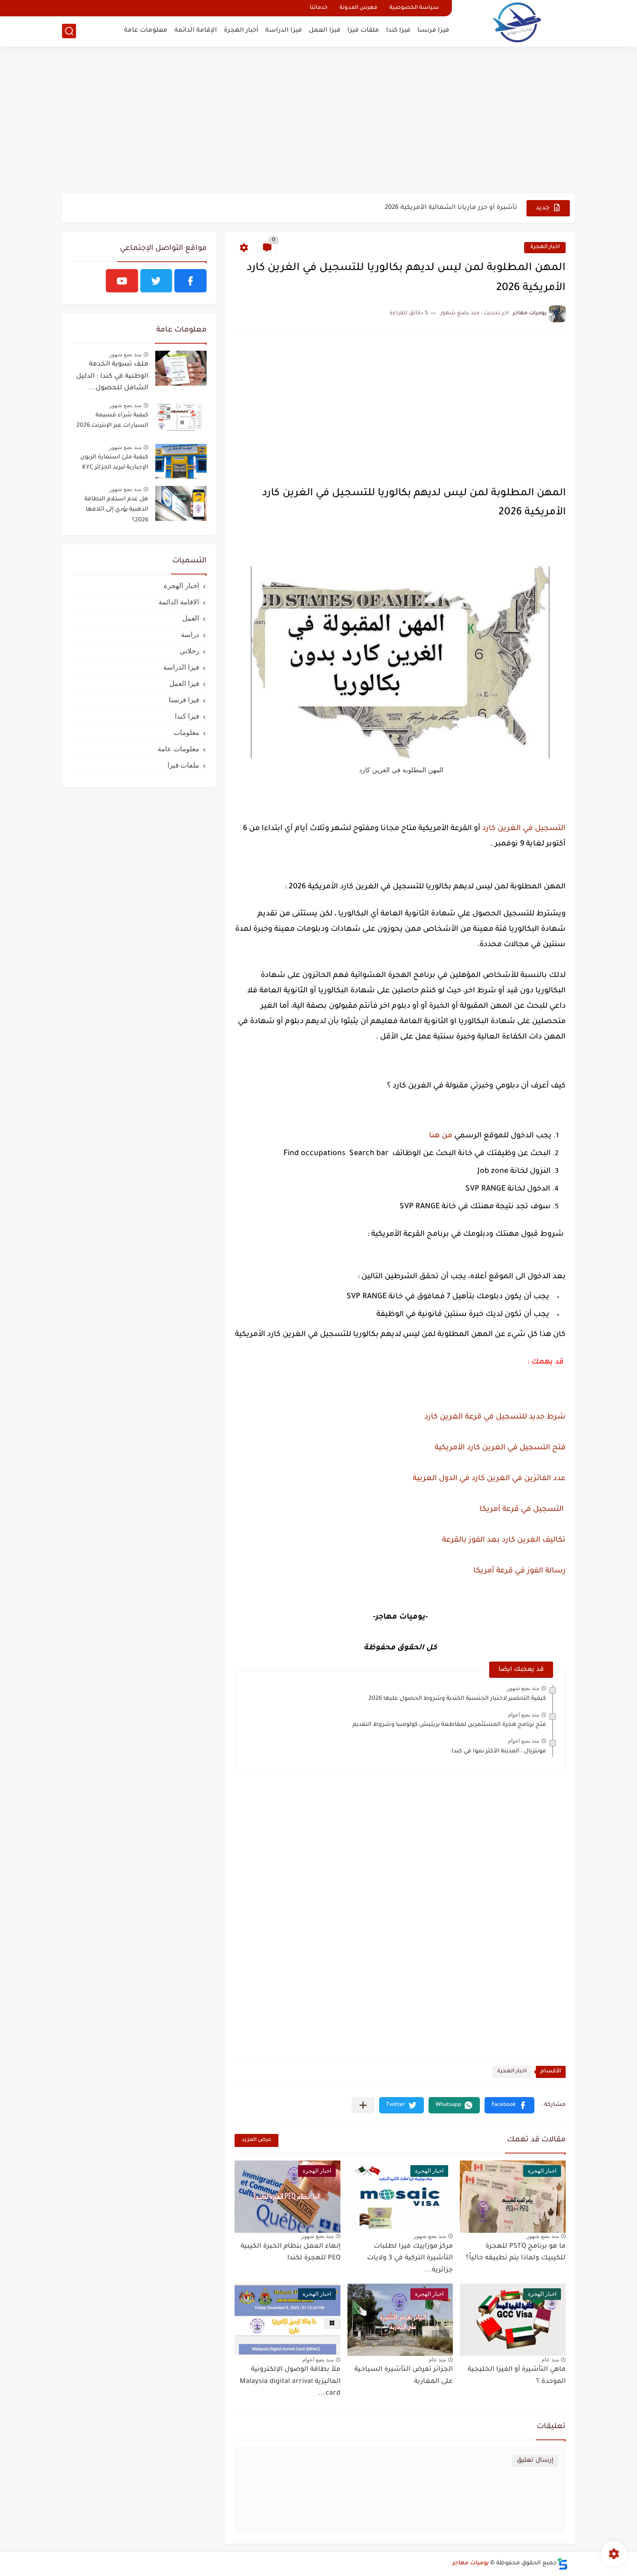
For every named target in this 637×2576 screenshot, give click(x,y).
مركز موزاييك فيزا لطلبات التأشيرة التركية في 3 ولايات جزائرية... (410, 2259)
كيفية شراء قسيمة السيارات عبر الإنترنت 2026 (112, 421)
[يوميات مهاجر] (517, 22)
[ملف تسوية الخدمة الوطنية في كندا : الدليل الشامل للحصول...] (181, 368)
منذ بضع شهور (523, 1688)
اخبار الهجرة (545, 247)
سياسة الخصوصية (414, 8)
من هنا (440, 1136)
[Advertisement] (318, 121)
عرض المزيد (256, 2140)
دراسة (190, 634)
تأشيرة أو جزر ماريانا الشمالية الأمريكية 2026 (451, 208)
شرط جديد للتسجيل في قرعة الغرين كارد (494, 1417)
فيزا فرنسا (433, 31)
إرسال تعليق (535, 2461)
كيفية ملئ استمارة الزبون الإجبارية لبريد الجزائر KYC (114, 463)
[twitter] (156, 281)
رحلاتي (189, 651)
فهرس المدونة (358, 8)
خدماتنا (318, 8)
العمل (191, 618)
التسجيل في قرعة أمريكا (522, 1510)
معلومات (186, 732)
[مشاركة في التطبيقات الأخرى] (363, 2105)
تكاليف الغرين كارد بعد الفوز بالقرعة (504, 1540)
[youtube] (122, 281)
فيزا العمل (325, 31)
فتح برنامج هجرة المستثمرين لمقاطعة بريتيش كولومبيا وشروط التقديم (449, 1725)
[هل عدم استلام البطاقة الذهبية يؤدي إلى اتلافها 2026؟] (181, 503)
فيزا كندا (398, 31)
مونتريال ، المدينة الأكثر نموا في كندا (499, 1752)
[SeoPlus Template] (562, 2564)
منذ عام (550, 2360)
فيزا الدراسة (284, 31)
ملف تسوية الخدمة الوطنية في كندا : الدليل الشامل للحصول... (112, 377)
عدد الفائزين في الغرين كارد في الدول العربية (489, 1479)
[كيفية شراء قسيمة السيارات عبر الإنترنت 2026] (181, 419)
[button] (509, 2105)
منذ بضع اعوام (523, 1715)
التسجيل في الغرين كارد (524, 829)
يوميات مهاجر (471, 2563)
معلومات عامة (146, 31)
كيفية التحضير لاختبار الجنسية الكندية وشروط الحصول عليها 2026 (457, 1699)
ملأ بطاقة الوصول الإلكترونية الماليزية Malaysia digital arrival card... (290, 2382)
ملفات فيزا (363, 31)
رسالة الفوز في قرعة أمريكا (519, 1571)
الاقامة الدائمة (179, 602)
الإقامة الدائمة (196, 31)
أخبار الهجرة (241, 31)
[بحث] (69, 31)
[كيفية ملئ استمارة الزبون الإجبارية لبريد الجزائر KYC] (181, 461)
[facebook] (190, 281)
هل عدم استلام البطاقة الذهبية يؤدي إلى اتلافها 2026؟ (116, 510)
